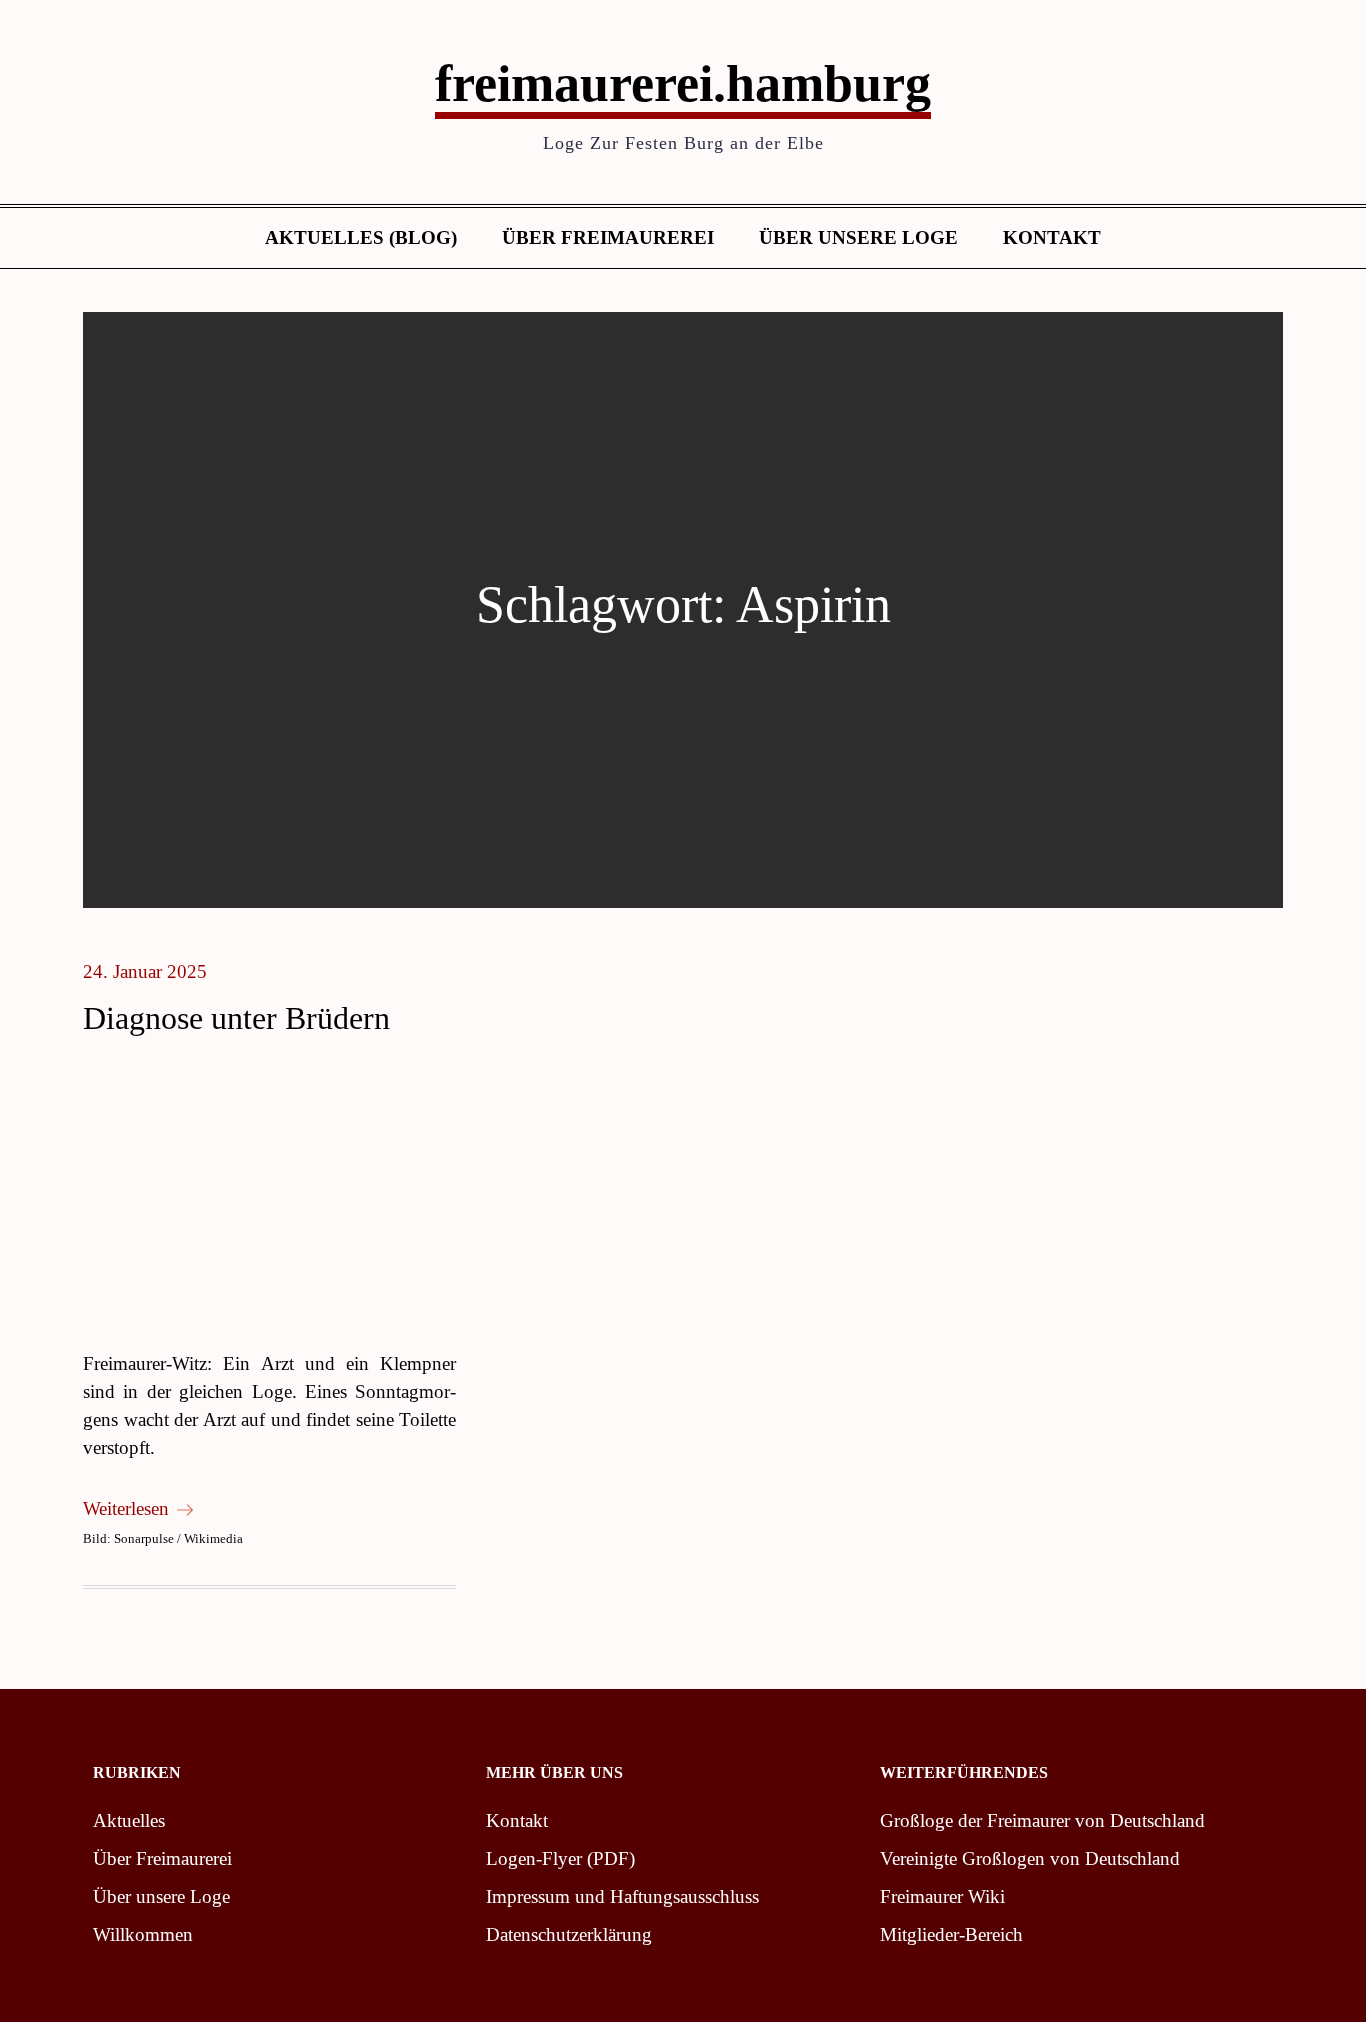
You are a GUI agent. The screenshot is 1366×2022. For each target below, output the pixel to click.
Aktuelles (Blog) (361, 237)
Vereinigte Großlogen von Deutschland (1030, 1858)
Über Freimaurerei (608, 237)
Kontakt (1052, 237)
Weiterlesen (126, 1508)
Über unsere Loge (858, 237)
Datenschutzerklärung (569, 1934)
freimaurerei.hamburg (683, 83)
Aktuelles (129, 1820)
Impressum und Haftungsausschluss (622, 1896)
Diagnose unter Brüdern (236, 1018)
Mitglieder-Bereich (951, 1934)
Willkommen (143, 1934)
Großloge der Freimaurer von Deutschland (1042, 1820)
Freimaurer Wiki (942, 1896)
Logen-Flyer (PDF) (560, 1858)
